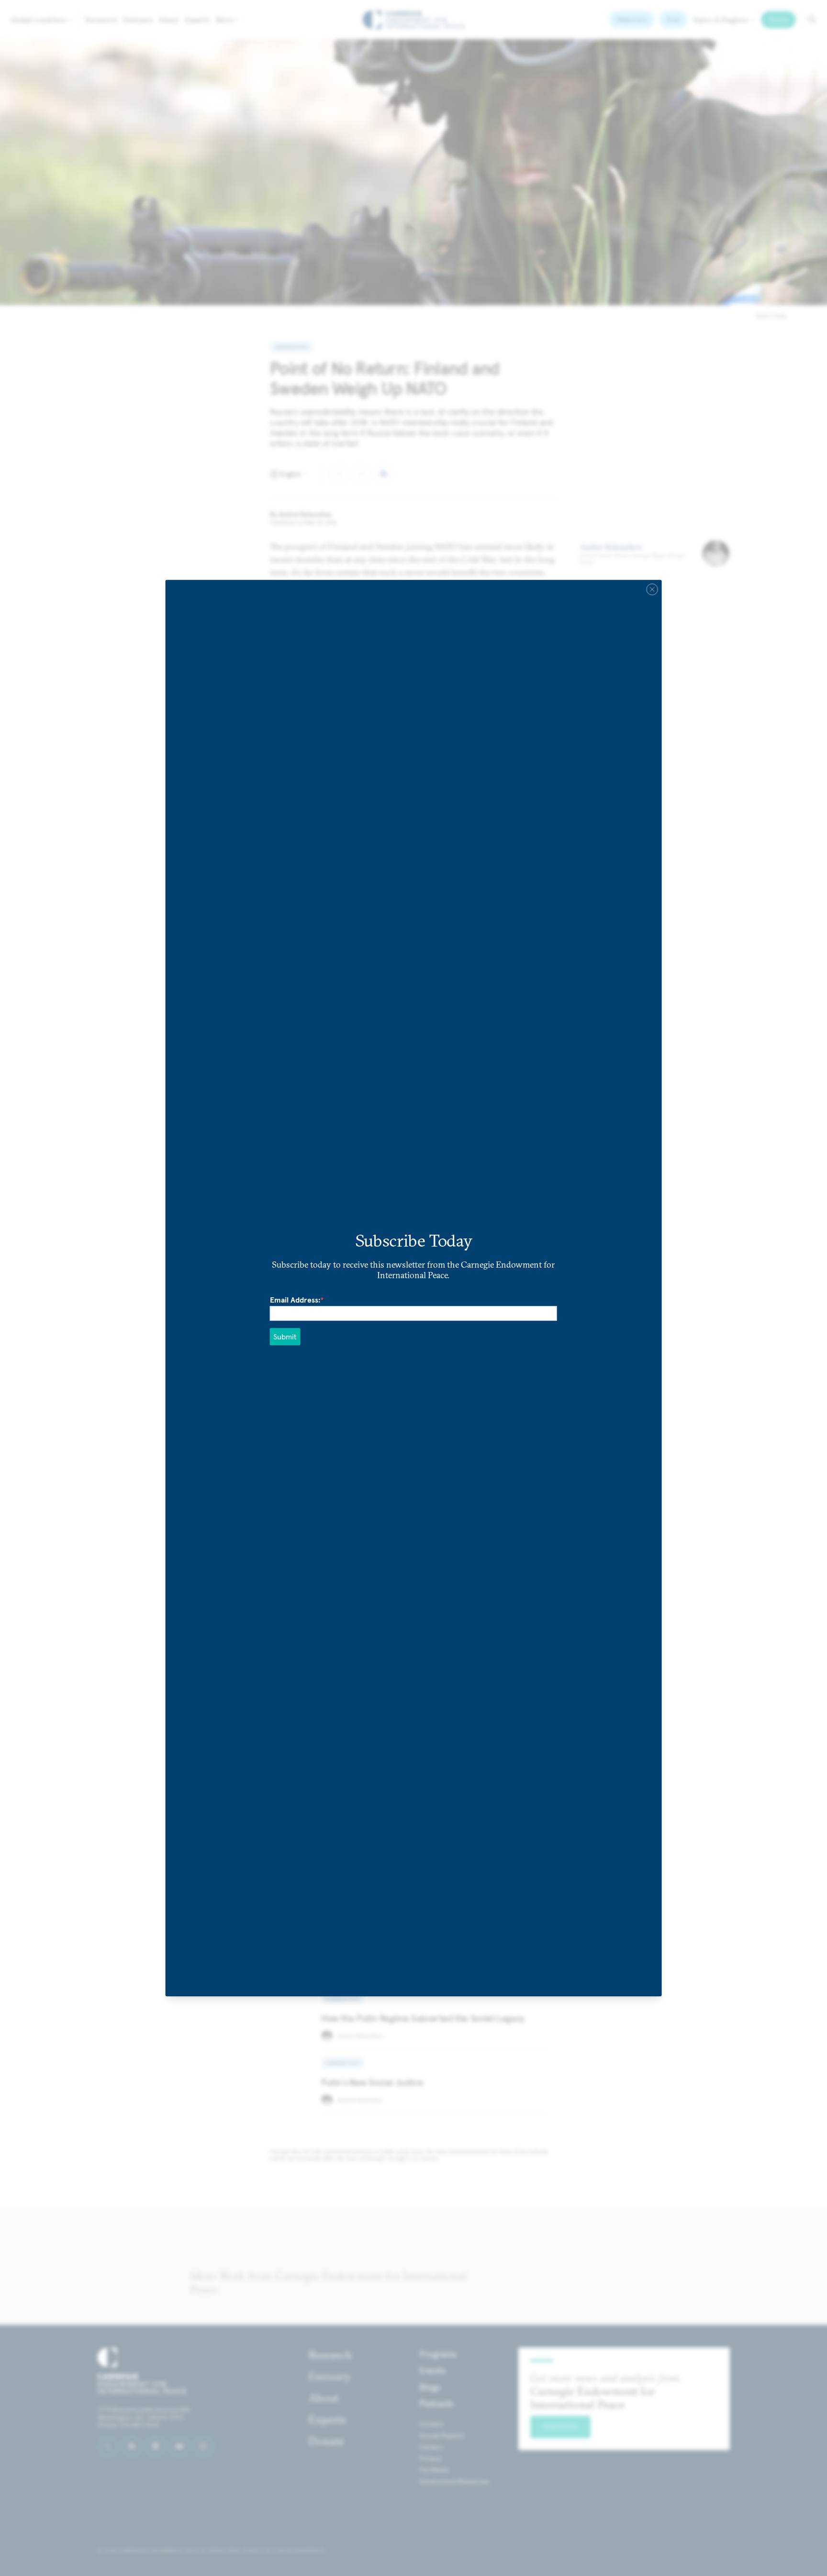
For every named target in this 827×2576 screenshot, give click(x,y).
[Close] (652, 589)
